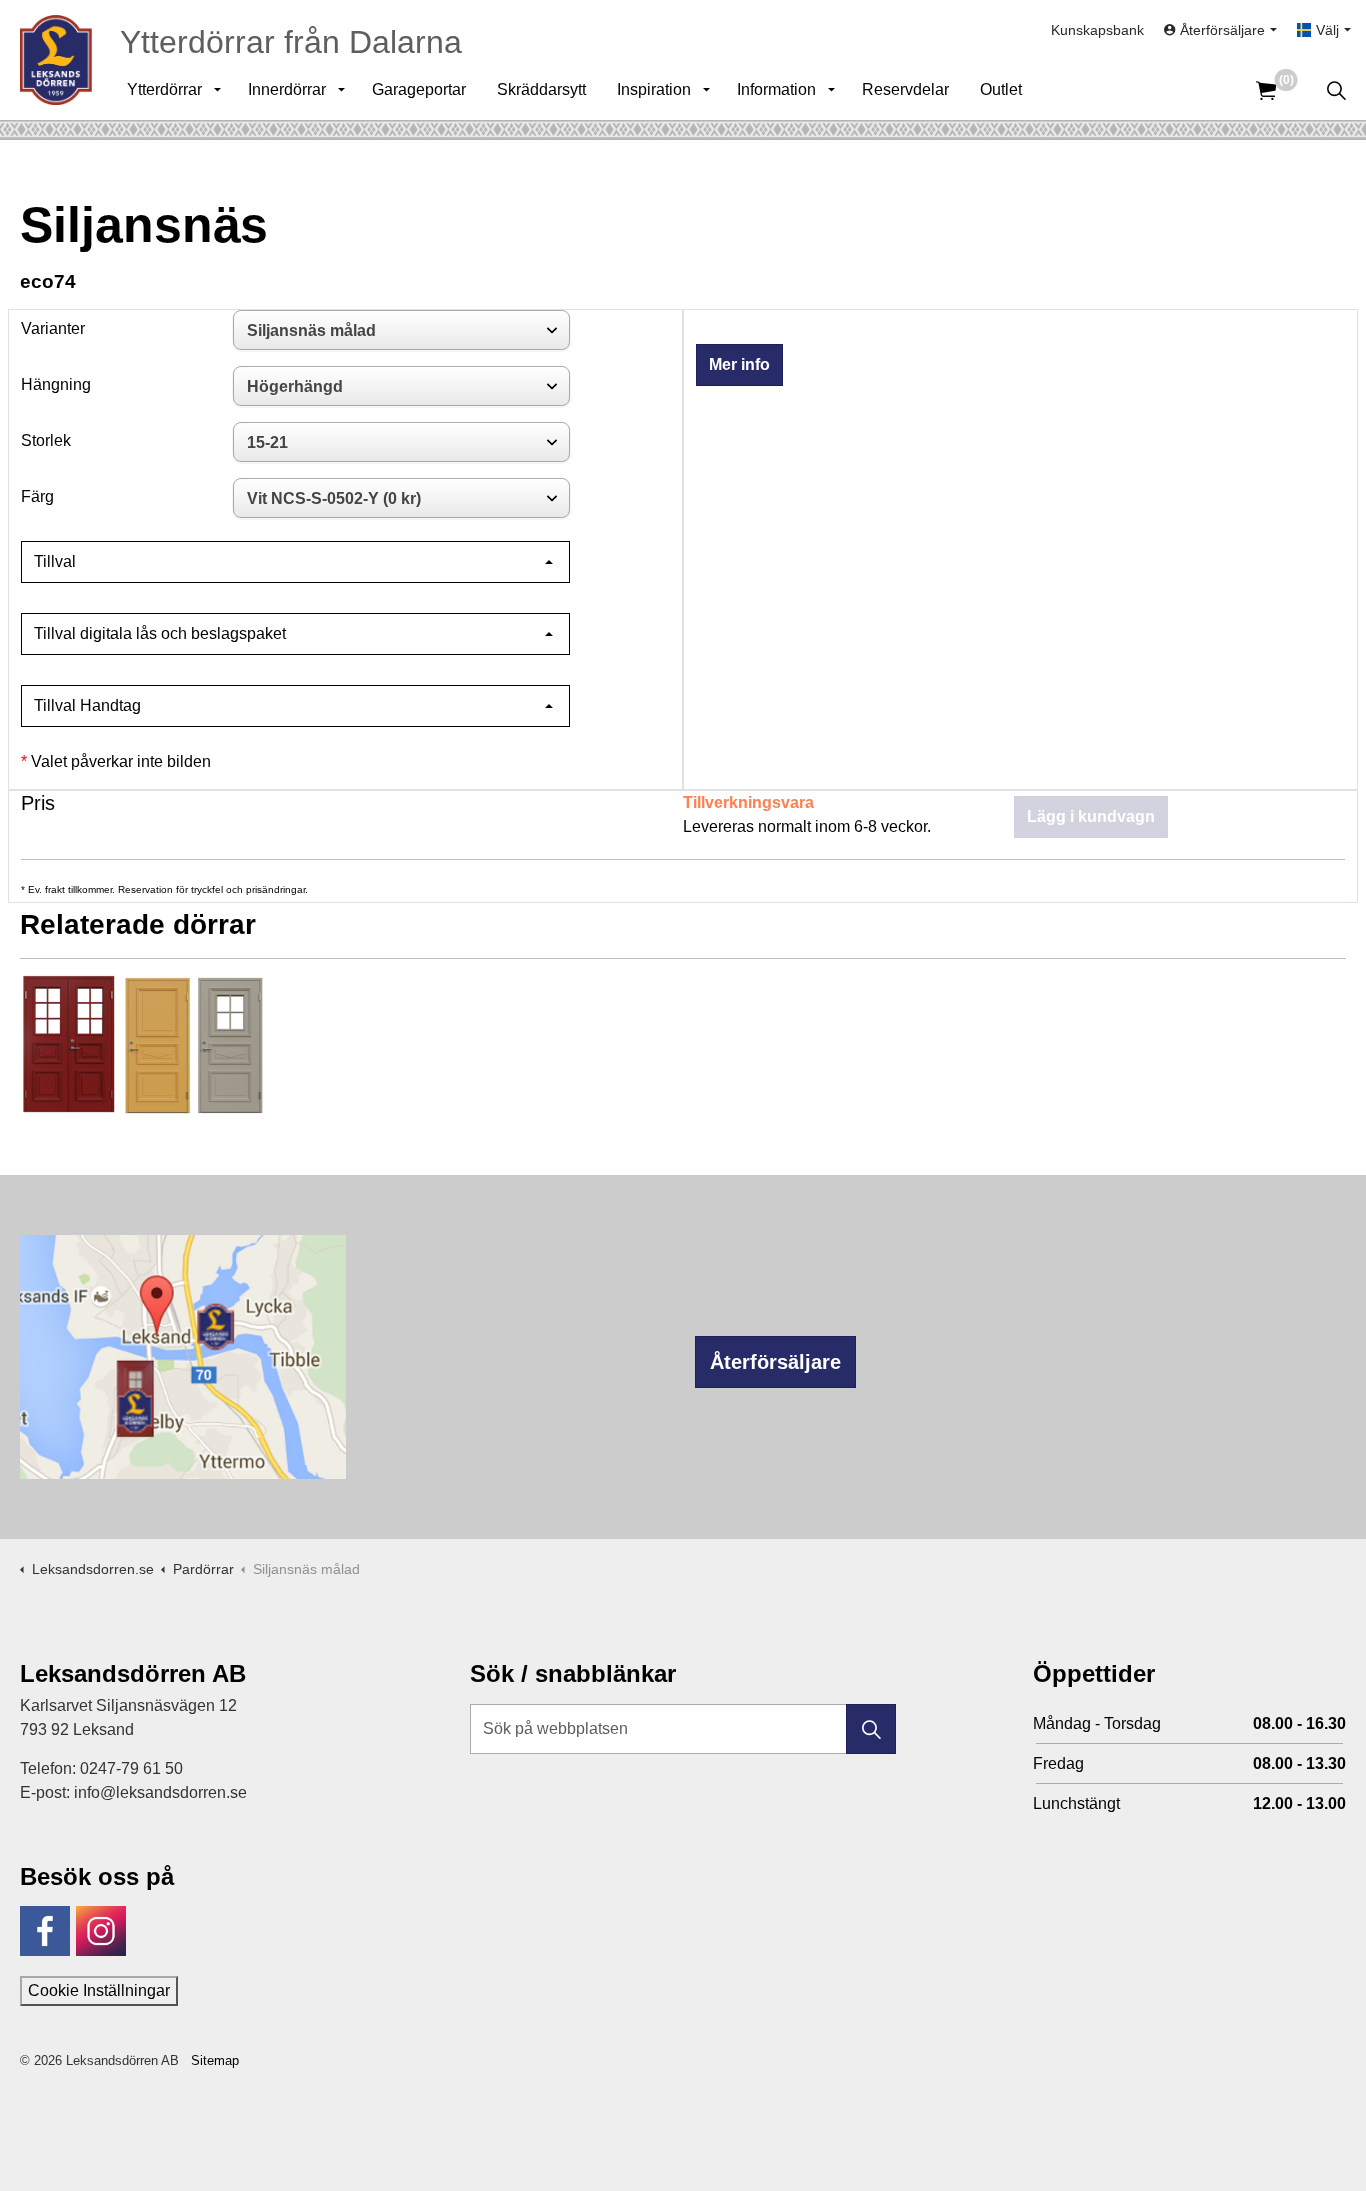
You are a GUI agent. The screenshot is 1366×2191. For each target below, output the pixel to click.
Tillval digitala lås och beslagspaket (160, 633)
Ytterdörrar (164, 89)
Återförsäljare (775, 1362)
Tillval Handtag (87, 705)
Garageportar (419, 89)
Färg (37, 496)
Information (776, 89)
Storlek (46, 440)
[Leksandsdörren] (56, 60)
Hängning (56, 384)
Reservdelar (905, 89)
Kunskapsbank (1097, 30)
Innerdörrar (287, 89)
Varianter (53, 328)
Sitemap (215, 2060)
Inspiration (654, 89)
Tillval (55, 561)
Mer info (739, 364)
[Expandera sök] (1336, 90)
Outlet (1001, 89)
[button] (871, 1729)
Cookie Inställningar (99, 1990)
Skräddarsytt (541, 89)
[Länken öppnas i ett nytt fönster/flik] (45, 1931)
